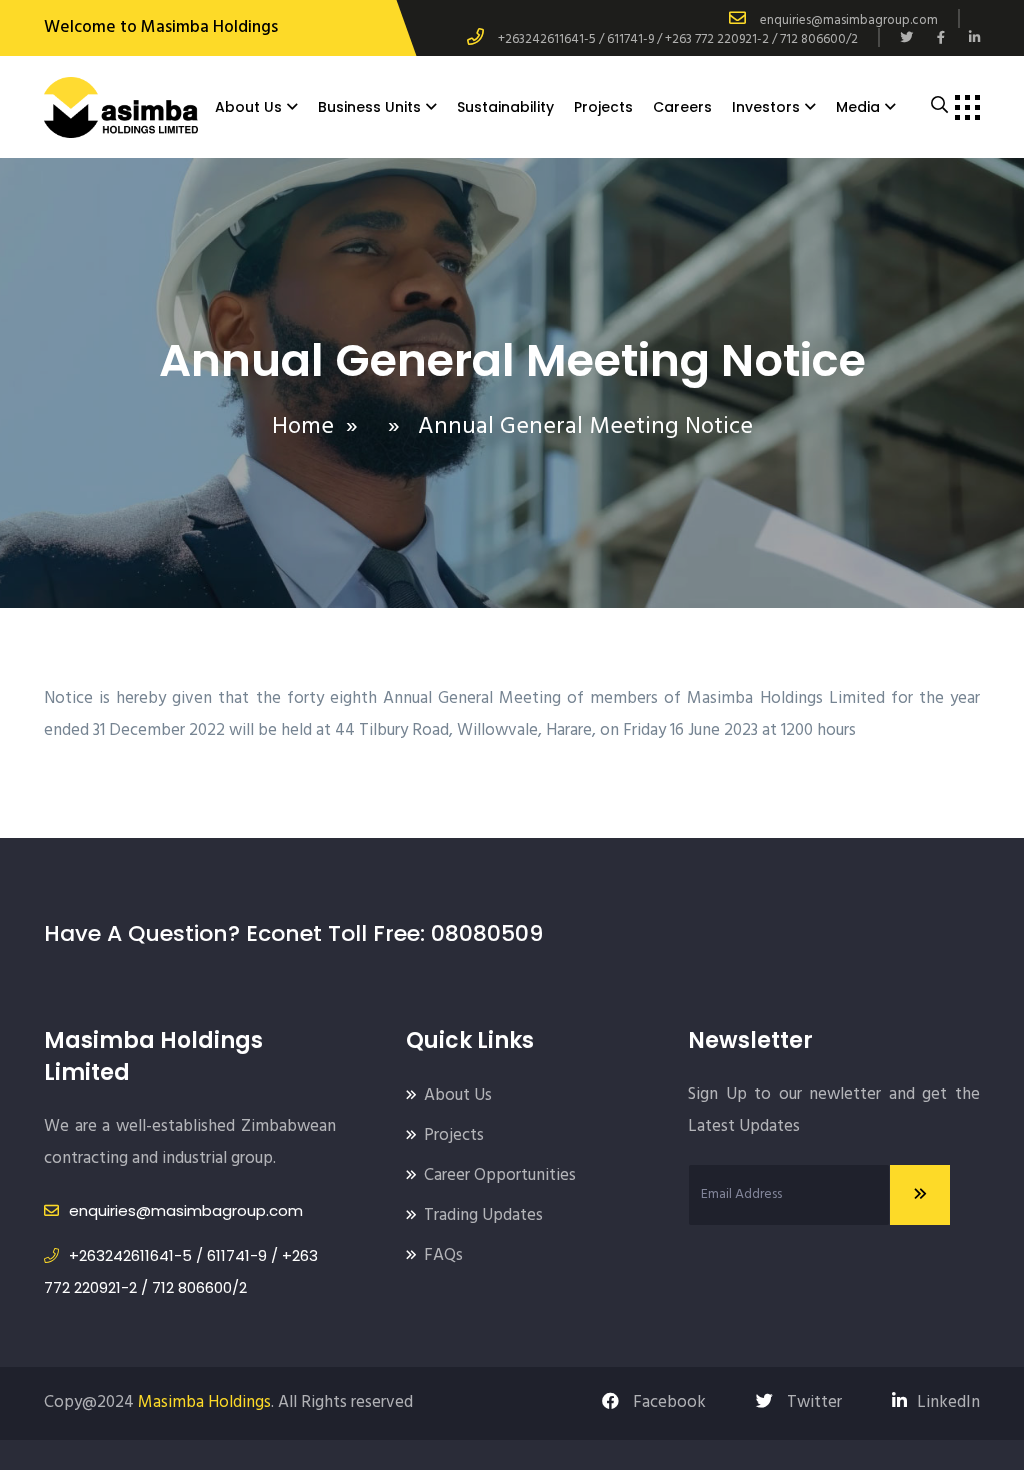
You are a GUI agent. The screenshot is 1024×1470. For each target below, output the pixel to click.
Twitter (812, 1402)
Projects (603, 107)
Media (858, 107)
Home (303, 427)
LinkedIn (948, 1402)
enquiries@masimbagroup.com (849, 20)
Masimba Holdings (204, 1402)
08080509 (487, 933)
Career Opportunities (500, 1175)
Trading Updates (483, 1215)
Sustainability (505, 107)
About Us (248, 107)
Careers (682, 107)
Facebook (667, 1402)
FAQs (443, 1255)
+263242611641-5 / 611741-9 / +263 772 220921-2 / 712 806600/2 (678, 39)
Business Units (369, 107)
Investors (766, 107)
